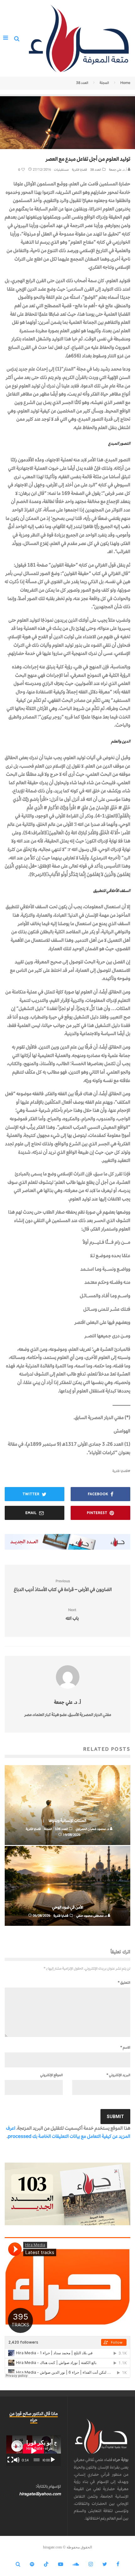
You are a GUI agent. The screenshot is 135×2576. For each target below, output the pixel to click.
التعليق (124, 1983)
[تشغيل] (53, 2460)
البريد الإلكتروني (118, 2075)
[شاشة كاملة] (10, 2460)
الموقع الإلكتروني (51, 2075)
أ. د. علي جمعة (118, 170)
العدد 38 (96, 170)
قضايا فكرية (79, 170)
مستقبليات (61, 170)
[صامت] (17, 2460)
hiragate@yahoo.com (40, 2494)
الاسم (125, 2047)
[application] (34, 2451)
